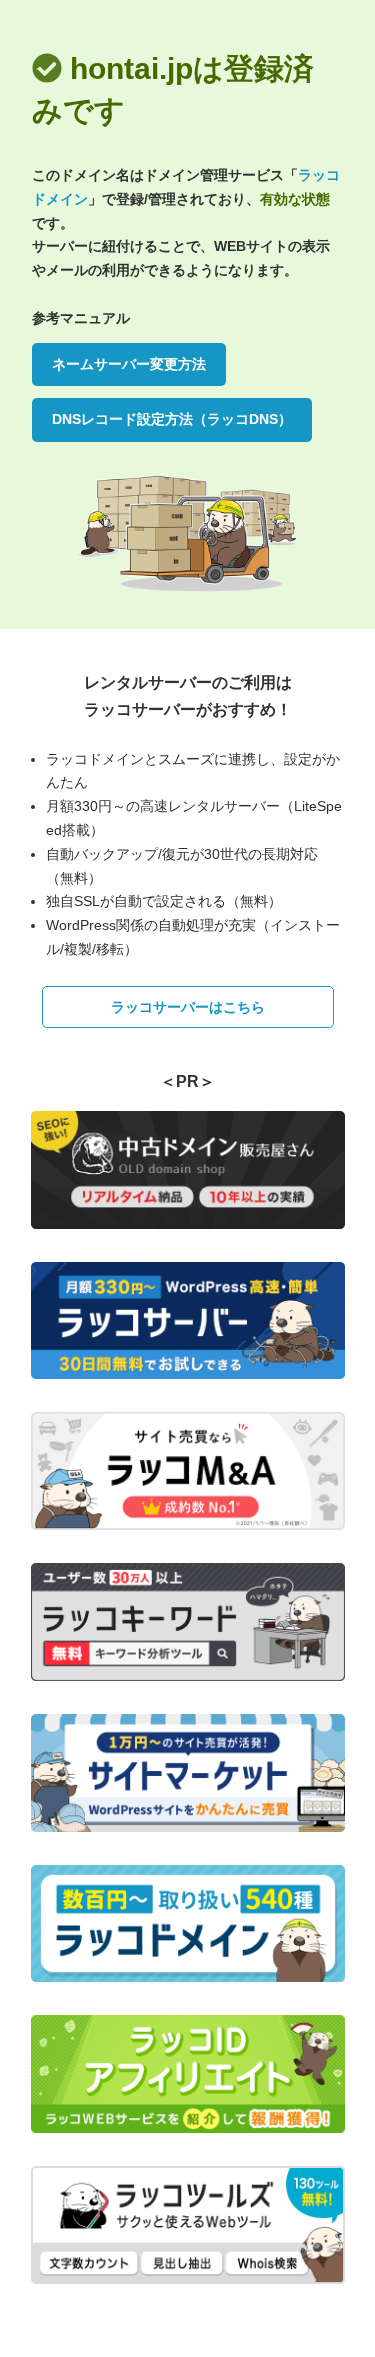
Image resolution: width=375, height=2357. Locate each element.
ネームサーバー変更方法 (129, 364)
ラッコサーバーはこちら (188, 1007)
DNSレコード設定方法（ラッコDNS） (172, 419)
